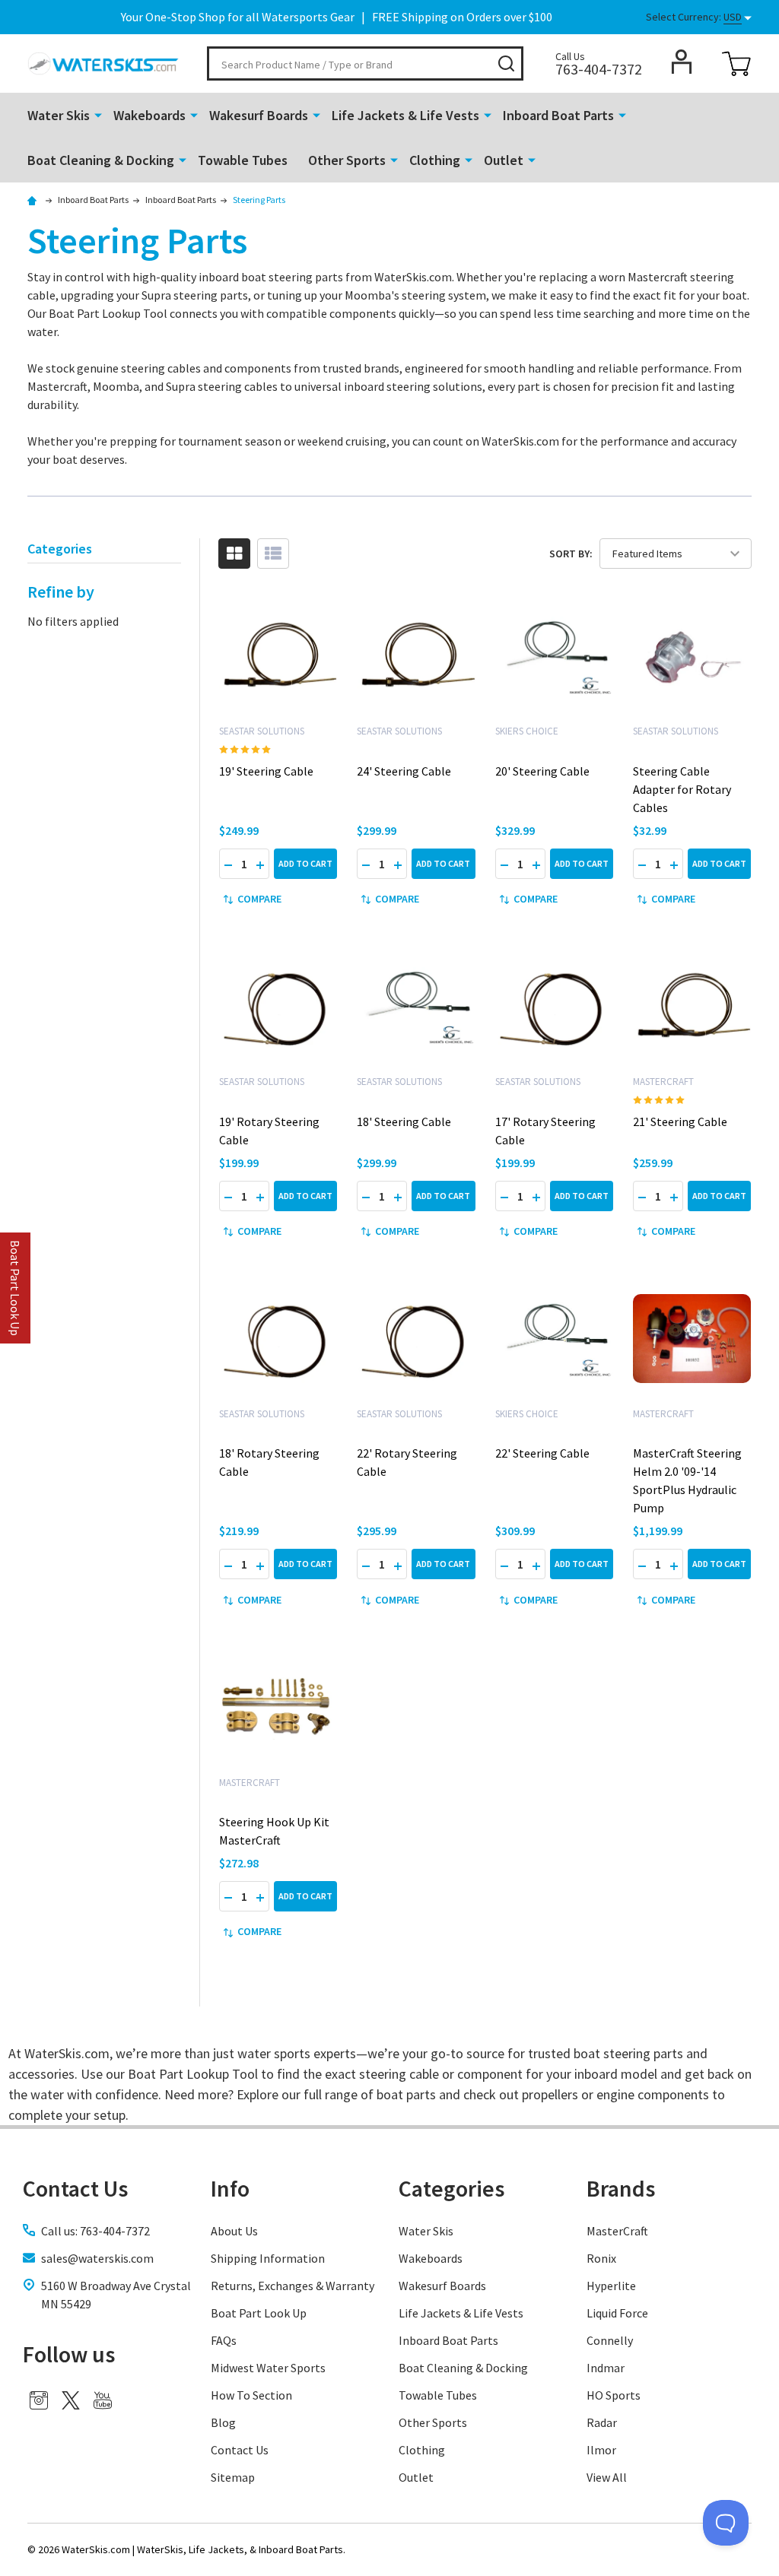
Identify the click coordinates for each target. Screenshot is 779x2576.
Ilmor (601, 2450)
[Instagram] (39, 2400)
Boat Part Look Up (259, 2313)
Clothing (435, 160)
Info (230, 2188)
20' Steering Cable (542, 771)
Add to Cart (305, 863)
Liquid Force (617, 2313)
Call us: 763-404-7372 (95, 2231)
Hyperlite (611, 2286)
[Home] (34, 200)
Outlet (504, 160)
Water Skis (59, 115)
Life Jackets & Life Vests (405, 115)
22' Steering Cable (542, 1453)
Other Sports (347, 160)
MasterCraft (617, 2231)
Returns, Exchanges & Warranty (293, 2286)
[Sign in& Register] (682, 62)
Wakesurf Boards (259, 115)
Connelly (610, 2340)
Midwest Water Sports (268, 2368)
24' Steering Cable (404, 771)
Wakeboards (149, 115)
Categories (452, 2188)
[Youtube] (103, 2400)
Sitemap (233, 2477)
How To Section (251, 2395)
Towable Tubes (243, 160)
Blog (223, 2422)
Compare (259, 899)
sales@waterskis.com (97, 2258)
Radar (602, 2422)
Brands (621, 2188)
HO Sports (614, 2395)
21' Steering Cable (680, 1121)
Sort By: (571, 554)
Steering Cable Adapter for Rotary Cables (682, 789)
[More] (98, 114)
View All (607, 2477)
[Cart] (736, 64)
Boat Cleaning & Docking (101, 160)
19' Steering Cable (266, 771)
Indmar (606, 2368)
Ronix (601, 2258)
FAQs (224, 2340)
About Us (234, 2231)
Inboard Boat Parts (558, 115)
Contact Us (240, 2450)
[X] (71, 2400)
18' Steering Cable (404, 1121)
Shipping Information (268, 2258)
